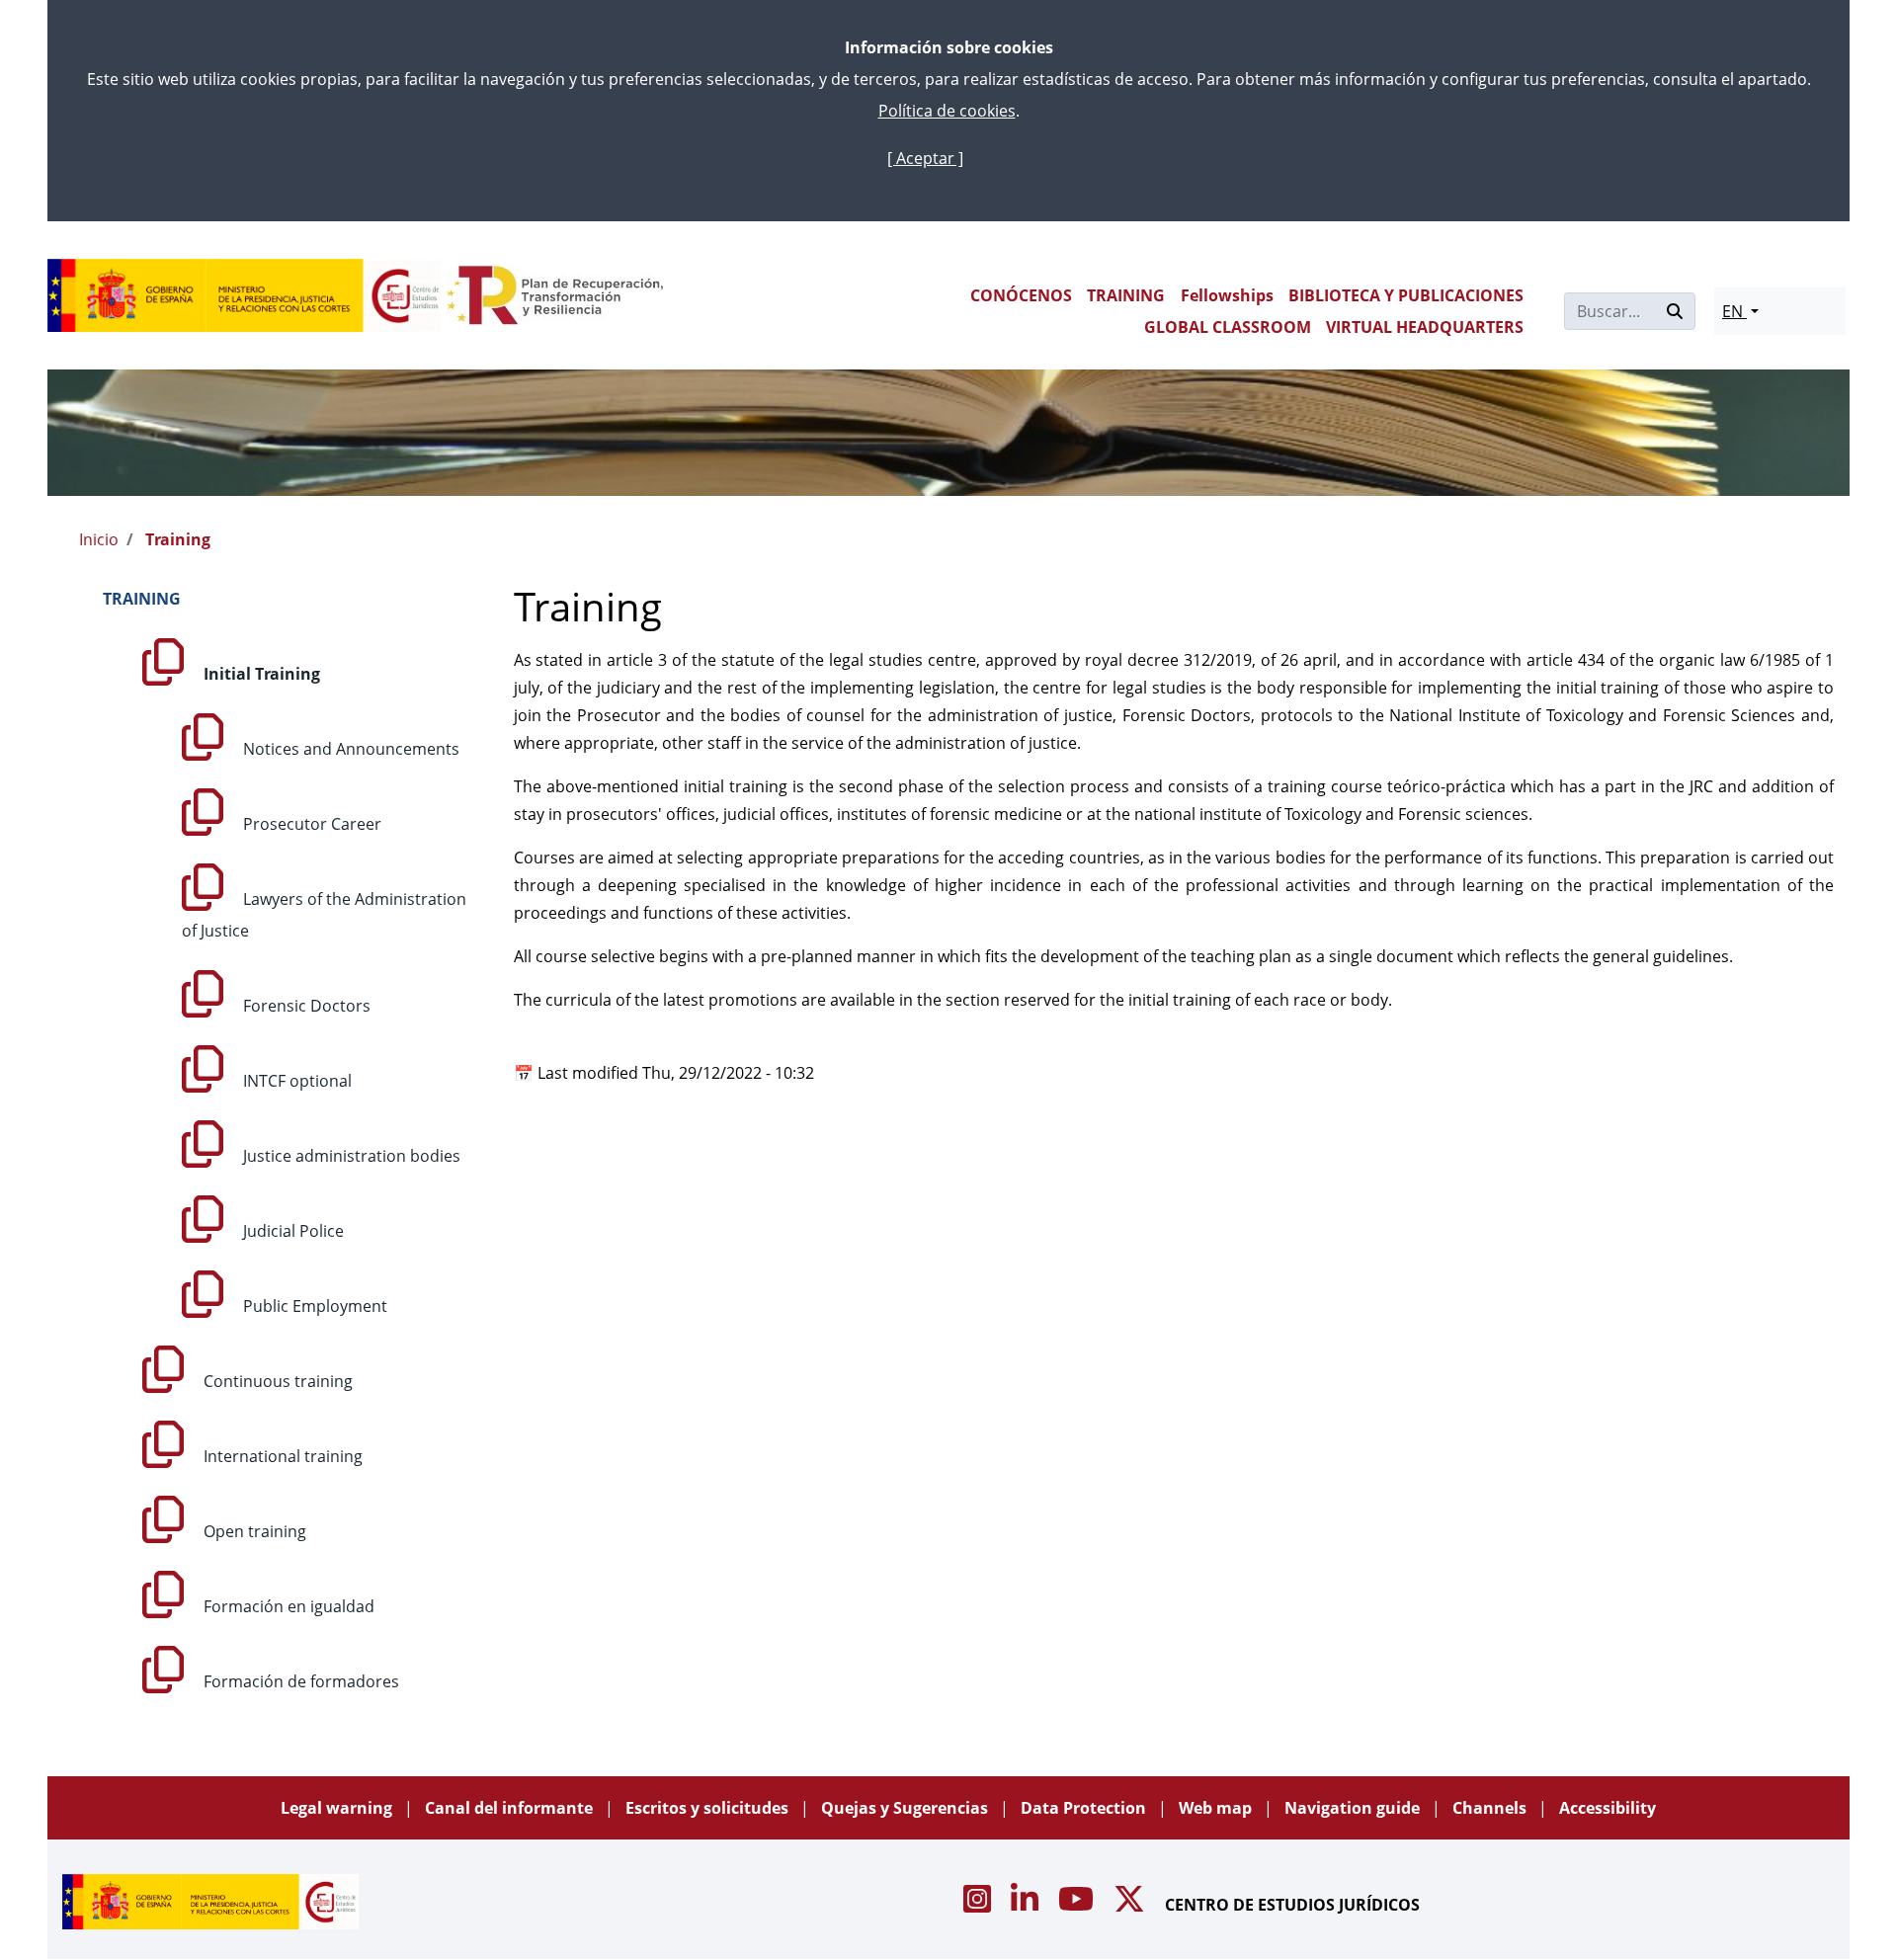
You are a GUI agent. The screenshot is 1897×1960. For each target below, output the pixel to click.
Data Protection (1085, 1808)
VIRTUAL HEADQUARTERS (1425, 327)
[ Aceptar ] (925, 158)
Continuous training (276, 1381)
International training (281, 1456)
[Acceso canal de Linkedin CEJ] (1027, 1905)
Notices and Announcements (349, 749)
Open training (253, 1531)
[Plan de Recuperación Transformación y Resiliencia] (555, 295)
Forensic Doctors (305, 1006)
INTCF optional (295, 1081)
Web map (1217, 1808)
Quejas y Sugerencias (907, 1808)
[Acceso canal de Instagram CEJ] (979, 1905)
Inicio (99, 539)
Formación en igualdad (287, 1606)
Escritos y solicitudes (709, 1808)
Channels (1491, 1808)
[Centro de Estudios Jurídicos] (245, 295)
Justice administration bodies (350, 1156)
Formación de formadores (299, 1681)
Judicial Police (291, 1231)
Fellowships (1227, 295)
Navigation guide (1354, 1808)
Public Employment (313, 1306)
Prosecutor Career (310, 824)
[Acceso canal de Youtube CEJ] (1078, 1905)
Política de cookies (947, 111)
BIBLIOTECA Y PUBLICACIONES (1406, 295)
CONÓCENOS (1021, 295)
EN (1734, 311)
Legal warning (338, 1808)
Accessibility (1608, 1808)
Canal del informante (511, 1808)
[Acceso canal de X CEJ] (1131, 1905)
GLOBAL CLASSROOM (1228, 327)
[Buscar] (1675, 311)
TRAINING (1126, 295)
